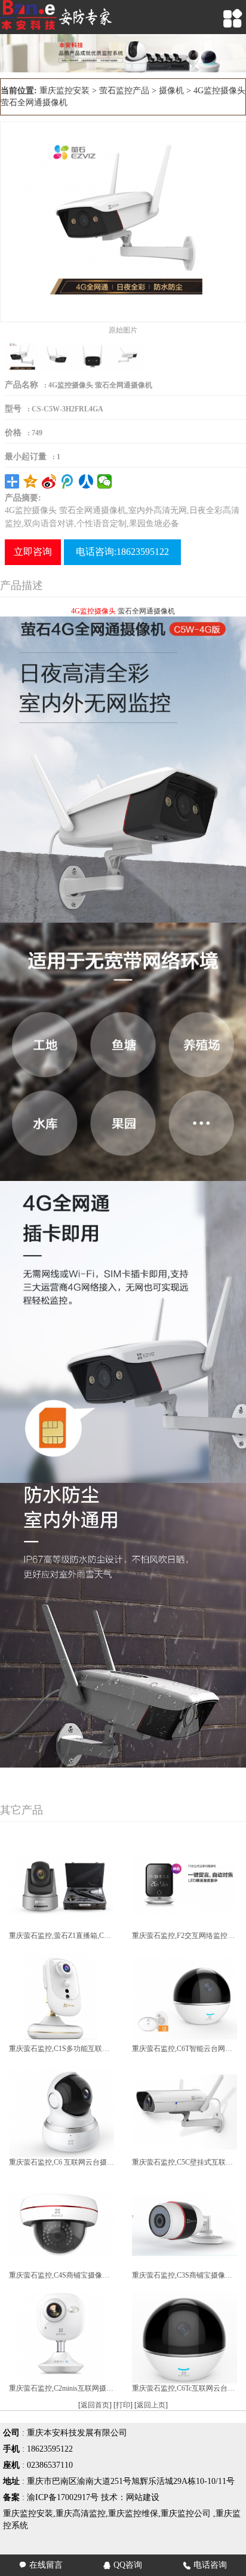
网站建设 (143, 2497)
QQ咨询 (123, 2565)
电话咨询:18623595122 (122, 552)
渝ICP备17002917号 (63, 2497)
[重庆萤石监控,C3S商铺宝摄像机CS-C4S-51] (184, 2224)
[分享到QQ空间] (31, 481)
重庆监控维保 (133, 2514)
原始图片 (123, 330)
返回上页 (151, 2405)
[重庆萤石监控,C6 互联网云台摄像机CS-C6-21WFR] (61, 2111)
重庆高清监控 (81, 2514)
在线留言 (41, 2565)
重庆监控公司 (186, 2514)
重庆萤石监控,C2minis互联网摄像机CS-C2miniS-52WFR (61, 2388)
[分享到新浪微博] (49, 481)
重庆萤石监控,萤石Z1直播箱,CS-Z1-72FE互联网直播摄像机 (61, 1936)
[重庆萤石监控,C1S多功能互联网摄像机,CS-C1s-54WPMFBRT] (61, 1998)
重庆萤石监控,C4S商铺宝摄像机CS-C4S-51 (61, 2275)
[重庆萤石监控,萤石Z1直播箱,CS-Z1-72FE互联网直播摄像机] (61, 1885)
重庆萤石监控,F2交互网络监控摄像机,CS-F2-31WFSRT (184, 1936)
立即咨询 (33, 552)
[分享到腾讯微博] (68, 481)
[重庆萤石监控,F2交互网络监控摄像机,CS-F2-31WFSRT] (184, 1885)
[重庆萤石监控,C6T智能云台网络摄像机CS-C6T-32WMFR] (184, 1998)
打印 (123, 2405)
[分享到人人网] (86, 481)
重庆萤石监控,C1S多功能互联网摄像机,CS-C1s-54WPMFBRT (61, 2049)
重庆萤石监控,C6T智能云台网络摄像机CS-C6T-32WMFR (184, 2049)
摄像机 (171, 91)
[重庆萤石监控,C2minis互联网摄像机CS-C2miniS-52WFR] (61, 2337)
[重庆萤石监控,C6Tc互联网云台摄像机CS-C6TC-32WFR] (184, 2337)
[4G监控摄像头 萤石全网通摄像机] (123, 221)
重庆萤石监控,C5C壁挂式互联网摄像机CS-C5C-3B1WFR (184, 2162)
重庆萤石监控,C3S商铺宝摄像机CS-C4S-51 (184, 2275)
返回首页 (95, 2405)
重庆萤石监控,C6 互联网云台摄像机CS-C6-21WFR (61, 2162)
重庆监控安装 (64, 91)
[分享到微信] (105, 481)
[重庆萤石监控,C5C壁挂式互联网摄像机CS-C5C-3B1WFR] (184, 2111)
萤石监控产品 (124, 91)
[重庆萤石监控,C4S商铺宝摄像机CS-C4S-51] (61, 2224)
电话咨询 (205, 2565)
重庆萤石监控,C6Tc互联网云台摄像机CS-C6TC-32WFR (184, 2388)
